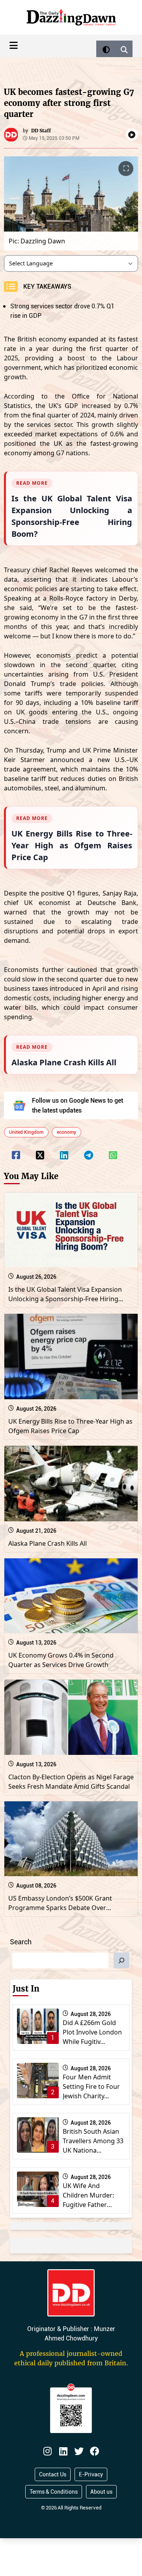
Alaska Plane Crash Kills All (48, 1543)
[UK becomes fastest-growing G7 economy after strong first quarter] (16, 1150)
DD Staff (41, 131)
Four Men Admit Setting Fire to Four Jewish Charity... (91, 2086)
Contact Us (53, 2474)
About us (101, 2492)
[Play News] (132, 135)
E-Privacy (91, 2474)
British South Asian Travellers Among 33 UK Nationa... (93, 2141)
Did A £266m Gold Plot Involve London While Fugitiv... (92, 2032)
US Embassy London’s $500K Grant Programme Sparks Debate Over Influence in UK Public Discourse (60, 1908)
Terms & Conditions (54, 2492)
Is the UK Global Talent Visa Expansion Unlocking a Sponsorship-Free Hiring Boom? (65, 1299)
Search (21, 1942)
